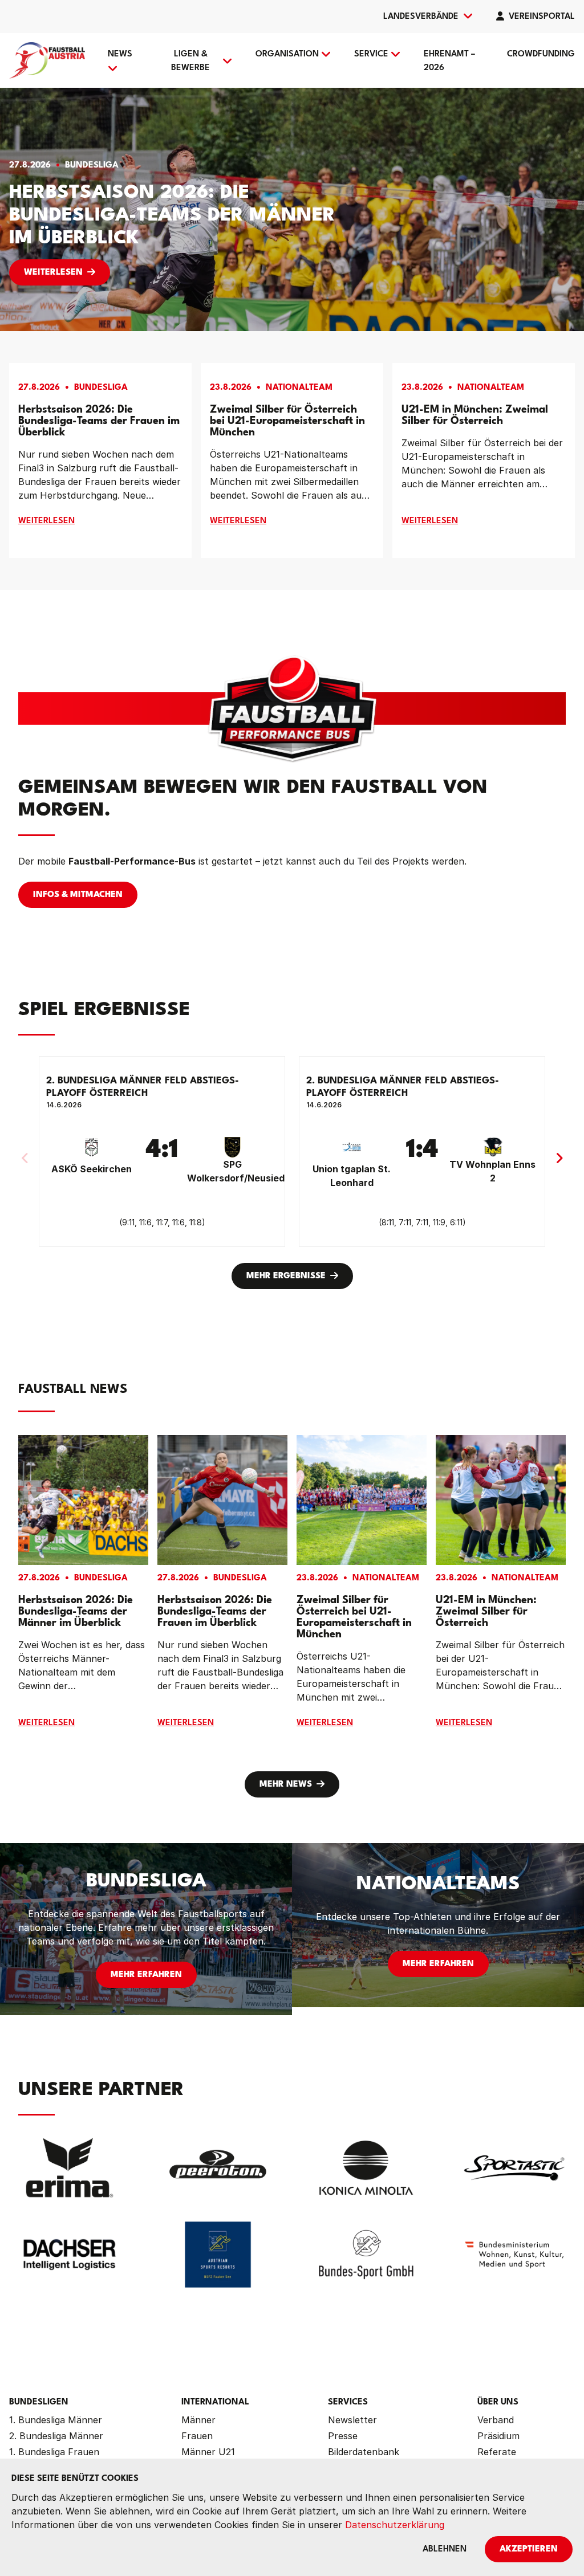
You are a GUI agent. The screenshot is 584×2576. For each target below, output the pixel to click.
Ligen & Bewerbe (190, 61)
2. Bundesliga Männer (56, 2436)
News (120, 54)
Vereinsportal (542, 17)
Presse (343, 2436)
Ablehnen (445, 2549)
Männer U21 (208, 2452)
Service (371, 54)
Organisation (287, 54)
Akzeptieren (529, 2549)
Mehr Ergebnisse (286, 1276)
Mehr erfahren (146, 1975)
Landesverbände (421, 17)
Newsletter (352, 2420)
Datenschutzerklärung (395, 2525)
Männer (198, 2420)
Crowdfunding (541, 54)
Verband (496, 2420)
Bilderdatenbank (364, 2452)
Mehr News (286, 1785)
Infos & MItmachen (78, 895)
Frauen (197, 2436)
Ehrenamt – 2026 (449, 61)
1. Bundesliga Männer (56, 2420)
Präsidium (498, 2436)
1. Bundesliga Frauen (54, 2452)
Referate (497, 2452)
